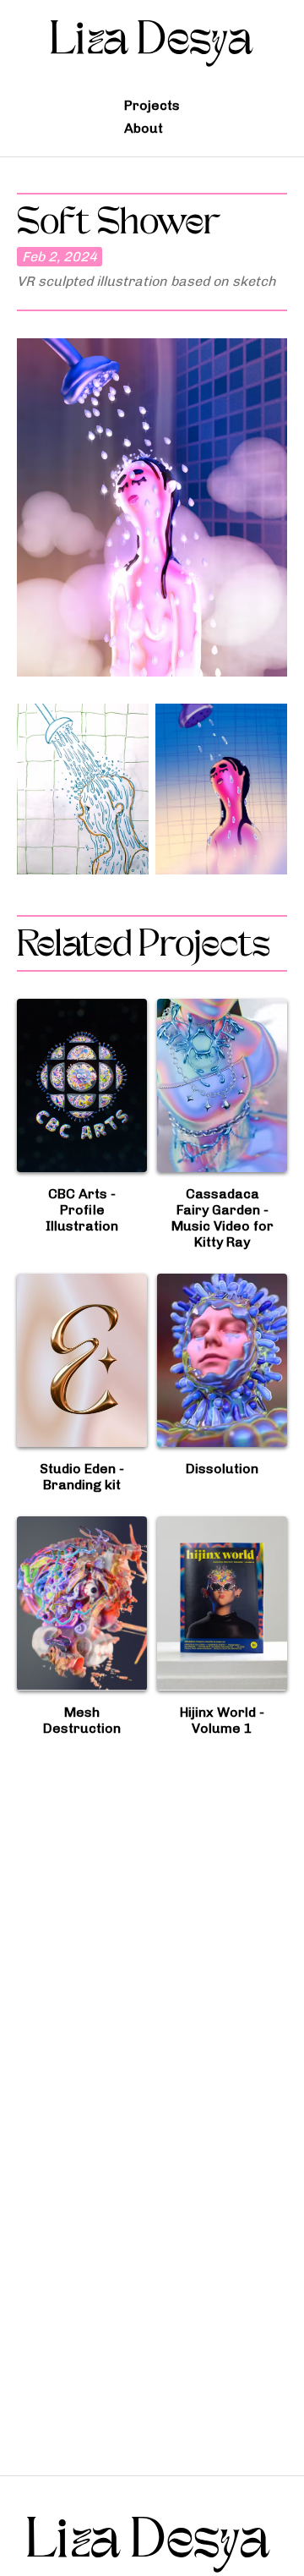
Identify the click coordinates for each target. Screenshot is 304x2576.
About (144, 128)
